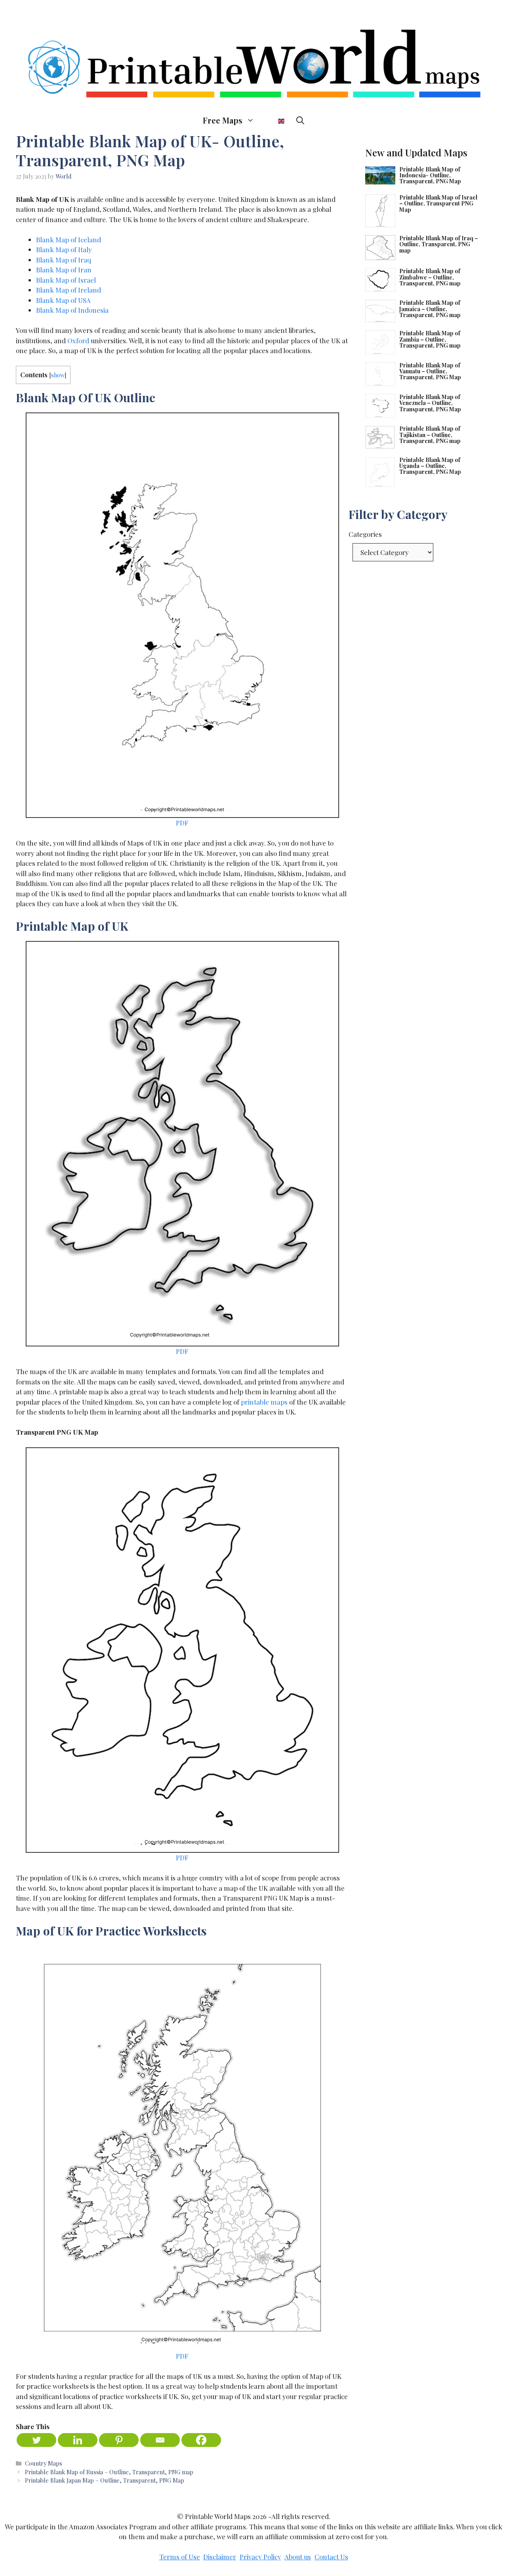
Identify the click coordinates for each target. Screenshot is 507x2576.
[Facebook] (201, 2440)
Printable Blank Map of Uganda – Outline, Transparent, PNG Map (430, 466)
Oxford (78, 340)
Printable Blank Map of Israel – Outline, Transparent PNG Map (438, 203)
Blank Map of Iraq (64, 260)
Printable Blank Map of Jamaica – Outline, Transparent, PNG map (430, 309)
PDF (182, 823)
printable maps (264, 1402)
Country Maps (44, 2463)
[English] (275, 120)
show (58, 375)
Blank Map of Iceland (69, 240)
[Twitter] (36, 2440)
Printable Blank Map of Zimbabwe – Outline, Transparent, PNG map (430, 277)
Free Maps (223, 120)
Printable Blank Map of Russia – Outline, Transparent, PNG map (109, 2472)
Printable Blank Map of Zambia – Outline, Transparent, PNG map (430, 339)
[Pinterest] (119, 2440)
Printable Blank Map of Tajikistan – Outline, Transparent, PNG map (430, 435)
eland (92, 290)
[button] (300, 120)
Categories (365, 534)
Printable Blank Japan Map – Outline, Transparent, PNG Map (105, 2480)
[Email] (160, 2440)
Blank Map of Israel (66, 280)
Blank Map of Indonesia (72, 310)
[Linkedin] (78, 2440)
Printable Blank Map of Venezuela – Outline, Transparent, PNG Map (430, 403)
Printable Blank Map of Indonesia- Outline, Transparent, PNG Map (430, 175)
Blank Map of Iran (64, 270)
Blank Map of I (58, 290)
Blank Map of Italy (64, 249)
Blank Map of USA (63, 300)
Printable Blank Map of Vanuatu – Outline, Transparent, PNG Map (430, 371)
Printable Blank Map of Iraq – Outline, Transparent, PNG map (439, 244)
